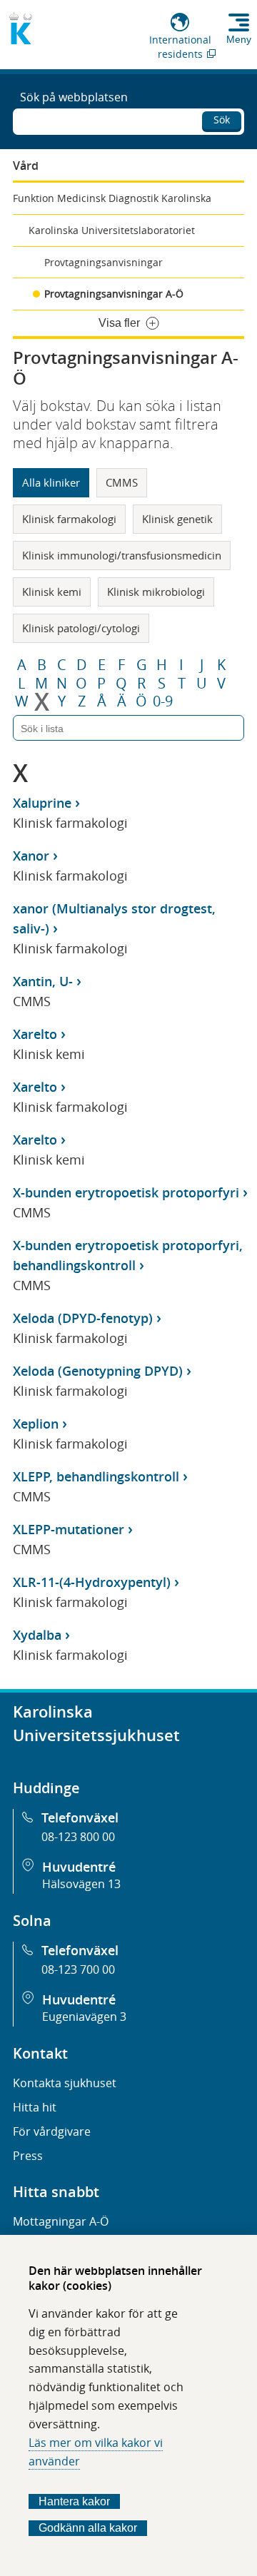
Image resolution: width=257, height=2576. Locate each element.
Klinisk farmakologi (69, 519)
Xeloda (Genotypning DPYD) (98, 1371)
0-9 (163, 701)
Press (28, 2156)
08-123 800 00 (78, 1837)
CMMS (122, 482)
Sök (222, 120)
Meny (239, 39)
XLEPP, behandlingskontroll (96, 1476)
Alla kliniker (51, 482)
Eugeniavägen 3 (84, 2017)
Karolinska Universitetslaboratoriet (112, 230)
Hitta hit (35, 2107)
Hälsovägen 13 (81, 1884)
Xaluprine (42, 803)
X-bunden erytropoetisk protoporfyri (126, 1192)
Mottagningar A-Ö (61, 2221)
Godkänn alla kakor (88, 2528)
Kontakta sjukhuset (65, 2083)
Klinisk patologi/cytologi (81, 628)
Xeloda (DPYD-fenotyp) (83, 1318)
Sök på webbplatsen (74, 97)
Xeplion (36, 1424)
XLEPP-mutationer (69, 1529)
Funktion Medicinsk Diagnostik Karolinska (112, 198)
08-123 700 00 (78, 1969)
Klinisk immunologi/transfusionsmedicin (122, 555)
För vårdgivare (52, 2131)
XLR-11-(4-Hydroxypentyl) (92, 1582)
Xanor (31, 856)
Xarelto (35, 1034)
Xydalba (37, 1635)
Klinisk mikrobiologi (156, 592)
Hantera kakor (74, 2501)
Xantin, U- (43, 981)
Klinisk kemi (52, 592)
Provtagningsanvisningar (104, 262)
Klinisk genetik (177, 519)
